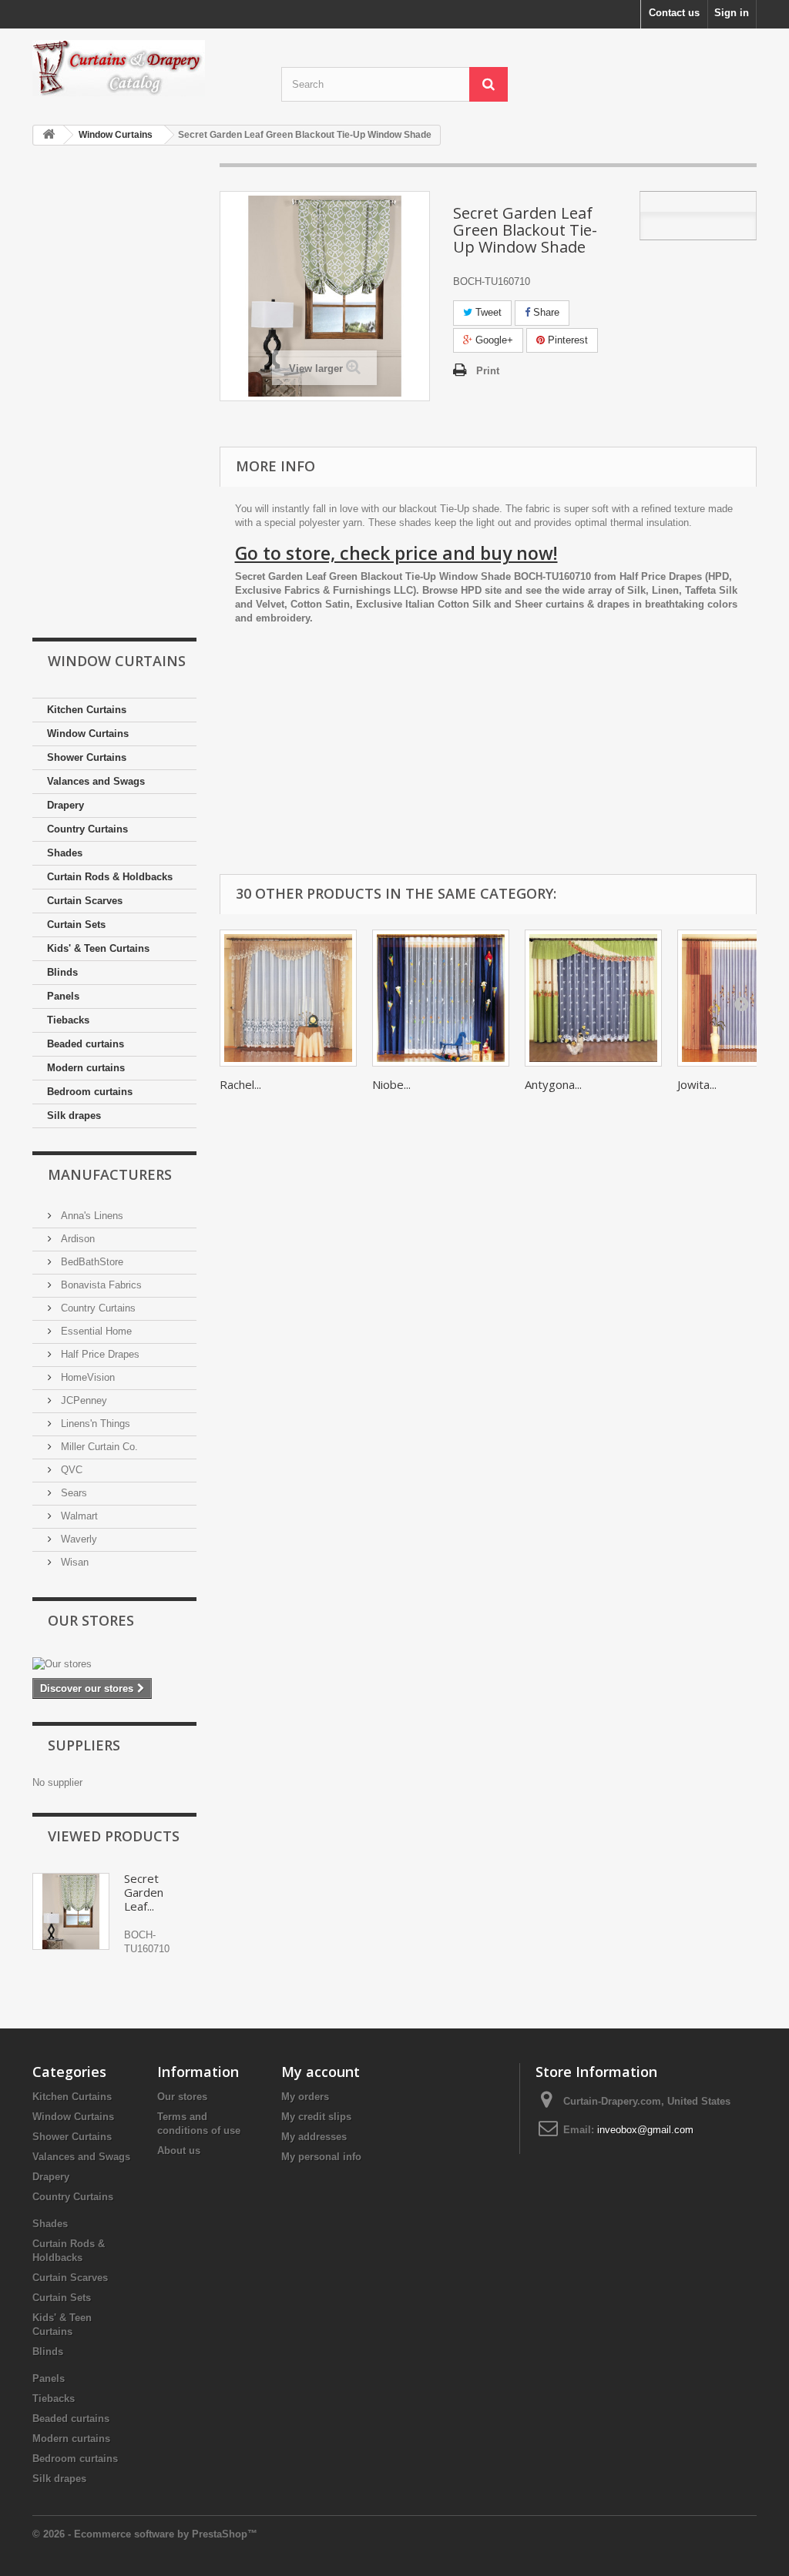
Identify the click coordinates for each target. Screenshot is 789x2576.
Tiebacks (68, 1020)
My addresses (314, 2137)
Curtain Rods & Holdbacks (110, 877)
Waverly (77, 1539)
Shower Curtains (87, 757)
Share (545, 312)
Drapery (65, 805)
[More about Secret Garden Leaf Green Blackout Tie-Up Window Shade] (71, 1911)
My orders (305, 2097)
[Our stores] (114, 1664)
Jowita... (697, 1084)
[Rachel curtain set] (288, 998)
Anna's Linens (91, 1216)
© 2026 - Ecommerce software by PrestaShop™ (145, 2534)
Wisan (73, 1562)
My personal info (321, 2157)
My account (321, 2072)
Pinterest (566, 340)
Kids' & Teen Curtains (98, 948)
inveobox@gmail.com (645, 2130)
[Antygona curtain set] (593, 998)
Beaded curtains (86, 1044)
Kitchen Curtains (87, 710)
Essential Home (95, 1331)
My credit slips (316, 2117)
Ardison (76, 1239)
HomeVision (86, 1377)
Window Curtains (88, 734)
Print (488, 371)
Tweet (487, 312)
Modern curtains (86, 1068)
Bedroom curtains (90, 1092)
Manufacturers (110, 1174)
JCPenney (82, 1400)
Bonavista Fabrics (100, 1285)
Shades (65, 853)
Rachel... (240, 1084)
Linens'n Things (94, 1424)
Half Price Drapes (99, 1354)
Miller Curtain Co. (98, 1447)
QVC (70, 1470)
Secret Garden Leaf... (144, 1892)
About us (179, 2151)
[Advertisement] (114, 393)
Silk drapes (74, 1115)
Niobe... (391, 1084)
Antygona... (553, 1084)
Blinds (62, 972)
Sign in (732, 13)
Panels (63, 996)
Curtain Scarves (85, 901)
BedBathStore (91, 1262)
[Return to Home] (49, 135)
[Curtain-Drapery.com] (145, 68)
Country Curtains (87, 829)
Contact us (674, 13)
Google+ (493, 340)
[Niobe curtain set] (441, 998)
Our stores (91, 1620)
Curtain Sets (76, 925)
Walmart (78, 1516)
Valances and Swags (96, 781)
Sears (72, 1493)
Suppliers (84, 1745)
